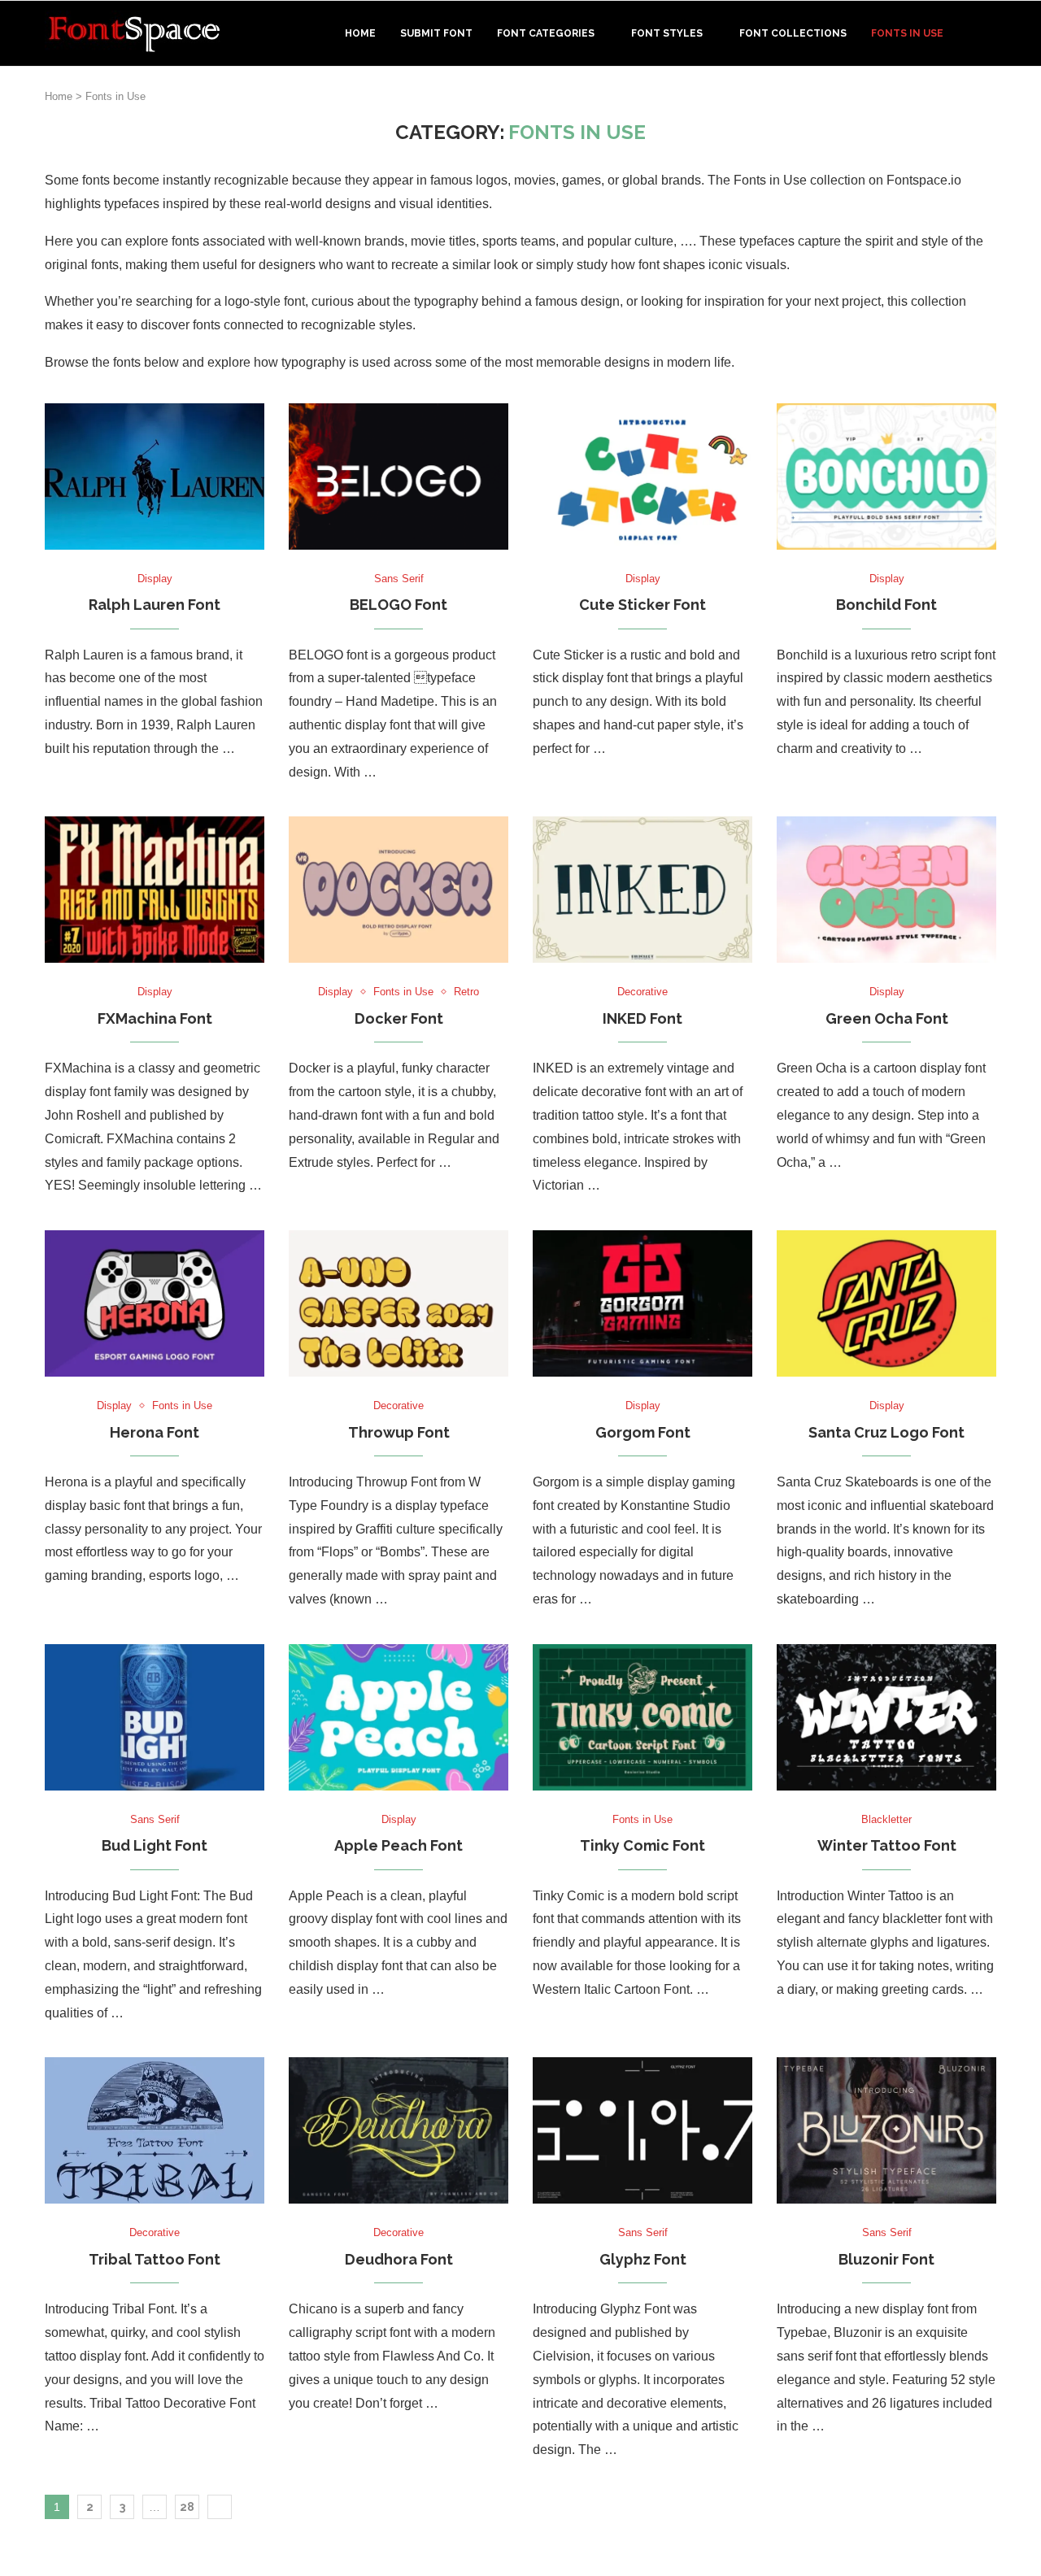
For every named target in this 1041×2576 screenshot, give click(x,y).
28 (187, 2507)
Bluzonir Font (886, 2259)
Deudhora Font (399, 2259)
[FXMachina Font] (155, 890)
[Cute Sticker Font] (642, 476)
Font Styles (667, 33)
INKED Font (642, 1018)
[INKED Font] (642, 890)
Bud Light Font (155, 1845)
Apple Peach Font (399, 1845)
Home (360, 33)
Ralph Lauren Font (155, 605)
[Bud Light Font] (155, 1717)
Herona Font (155, 1432)
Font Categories (546, 33)
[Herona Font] (155, 1303)
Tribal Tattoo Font (155, 2259)
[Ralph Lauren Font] (155, 476)
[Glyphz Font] (642, 2130)
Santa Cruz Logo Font (886, 1432)
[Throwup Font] (399, 1303)
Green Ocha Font (887, 1018)
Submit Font (436, 33)
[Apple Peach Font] (399, 1717)
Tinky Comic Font (642, 1845)
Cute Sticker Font (642, 605)
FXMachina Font (155, 1018)
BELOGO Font (399, 605)
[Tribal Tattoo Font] (155, 2130)
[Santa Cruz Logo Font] (886, 1303)
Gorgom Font (643, 1432)
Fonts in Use (907, 33)
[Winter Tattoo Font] (886, 1717)
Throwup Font (399, 1432)
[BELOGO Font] (399, 476)
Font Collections (793, 33)
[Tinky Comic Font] (642, 1717)
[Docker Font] (399, 890)
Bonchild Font (886, 605)
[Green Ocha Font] (886, 890)
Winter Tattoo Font (887, 1845)
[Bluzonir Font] (886, 2130)
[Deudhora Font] (399, 2130)
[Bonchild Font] (886, 476)
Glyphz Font (643, 2259)
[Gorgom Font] (642, 1303)
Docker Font (399, 1018)
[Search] (988, 33)
